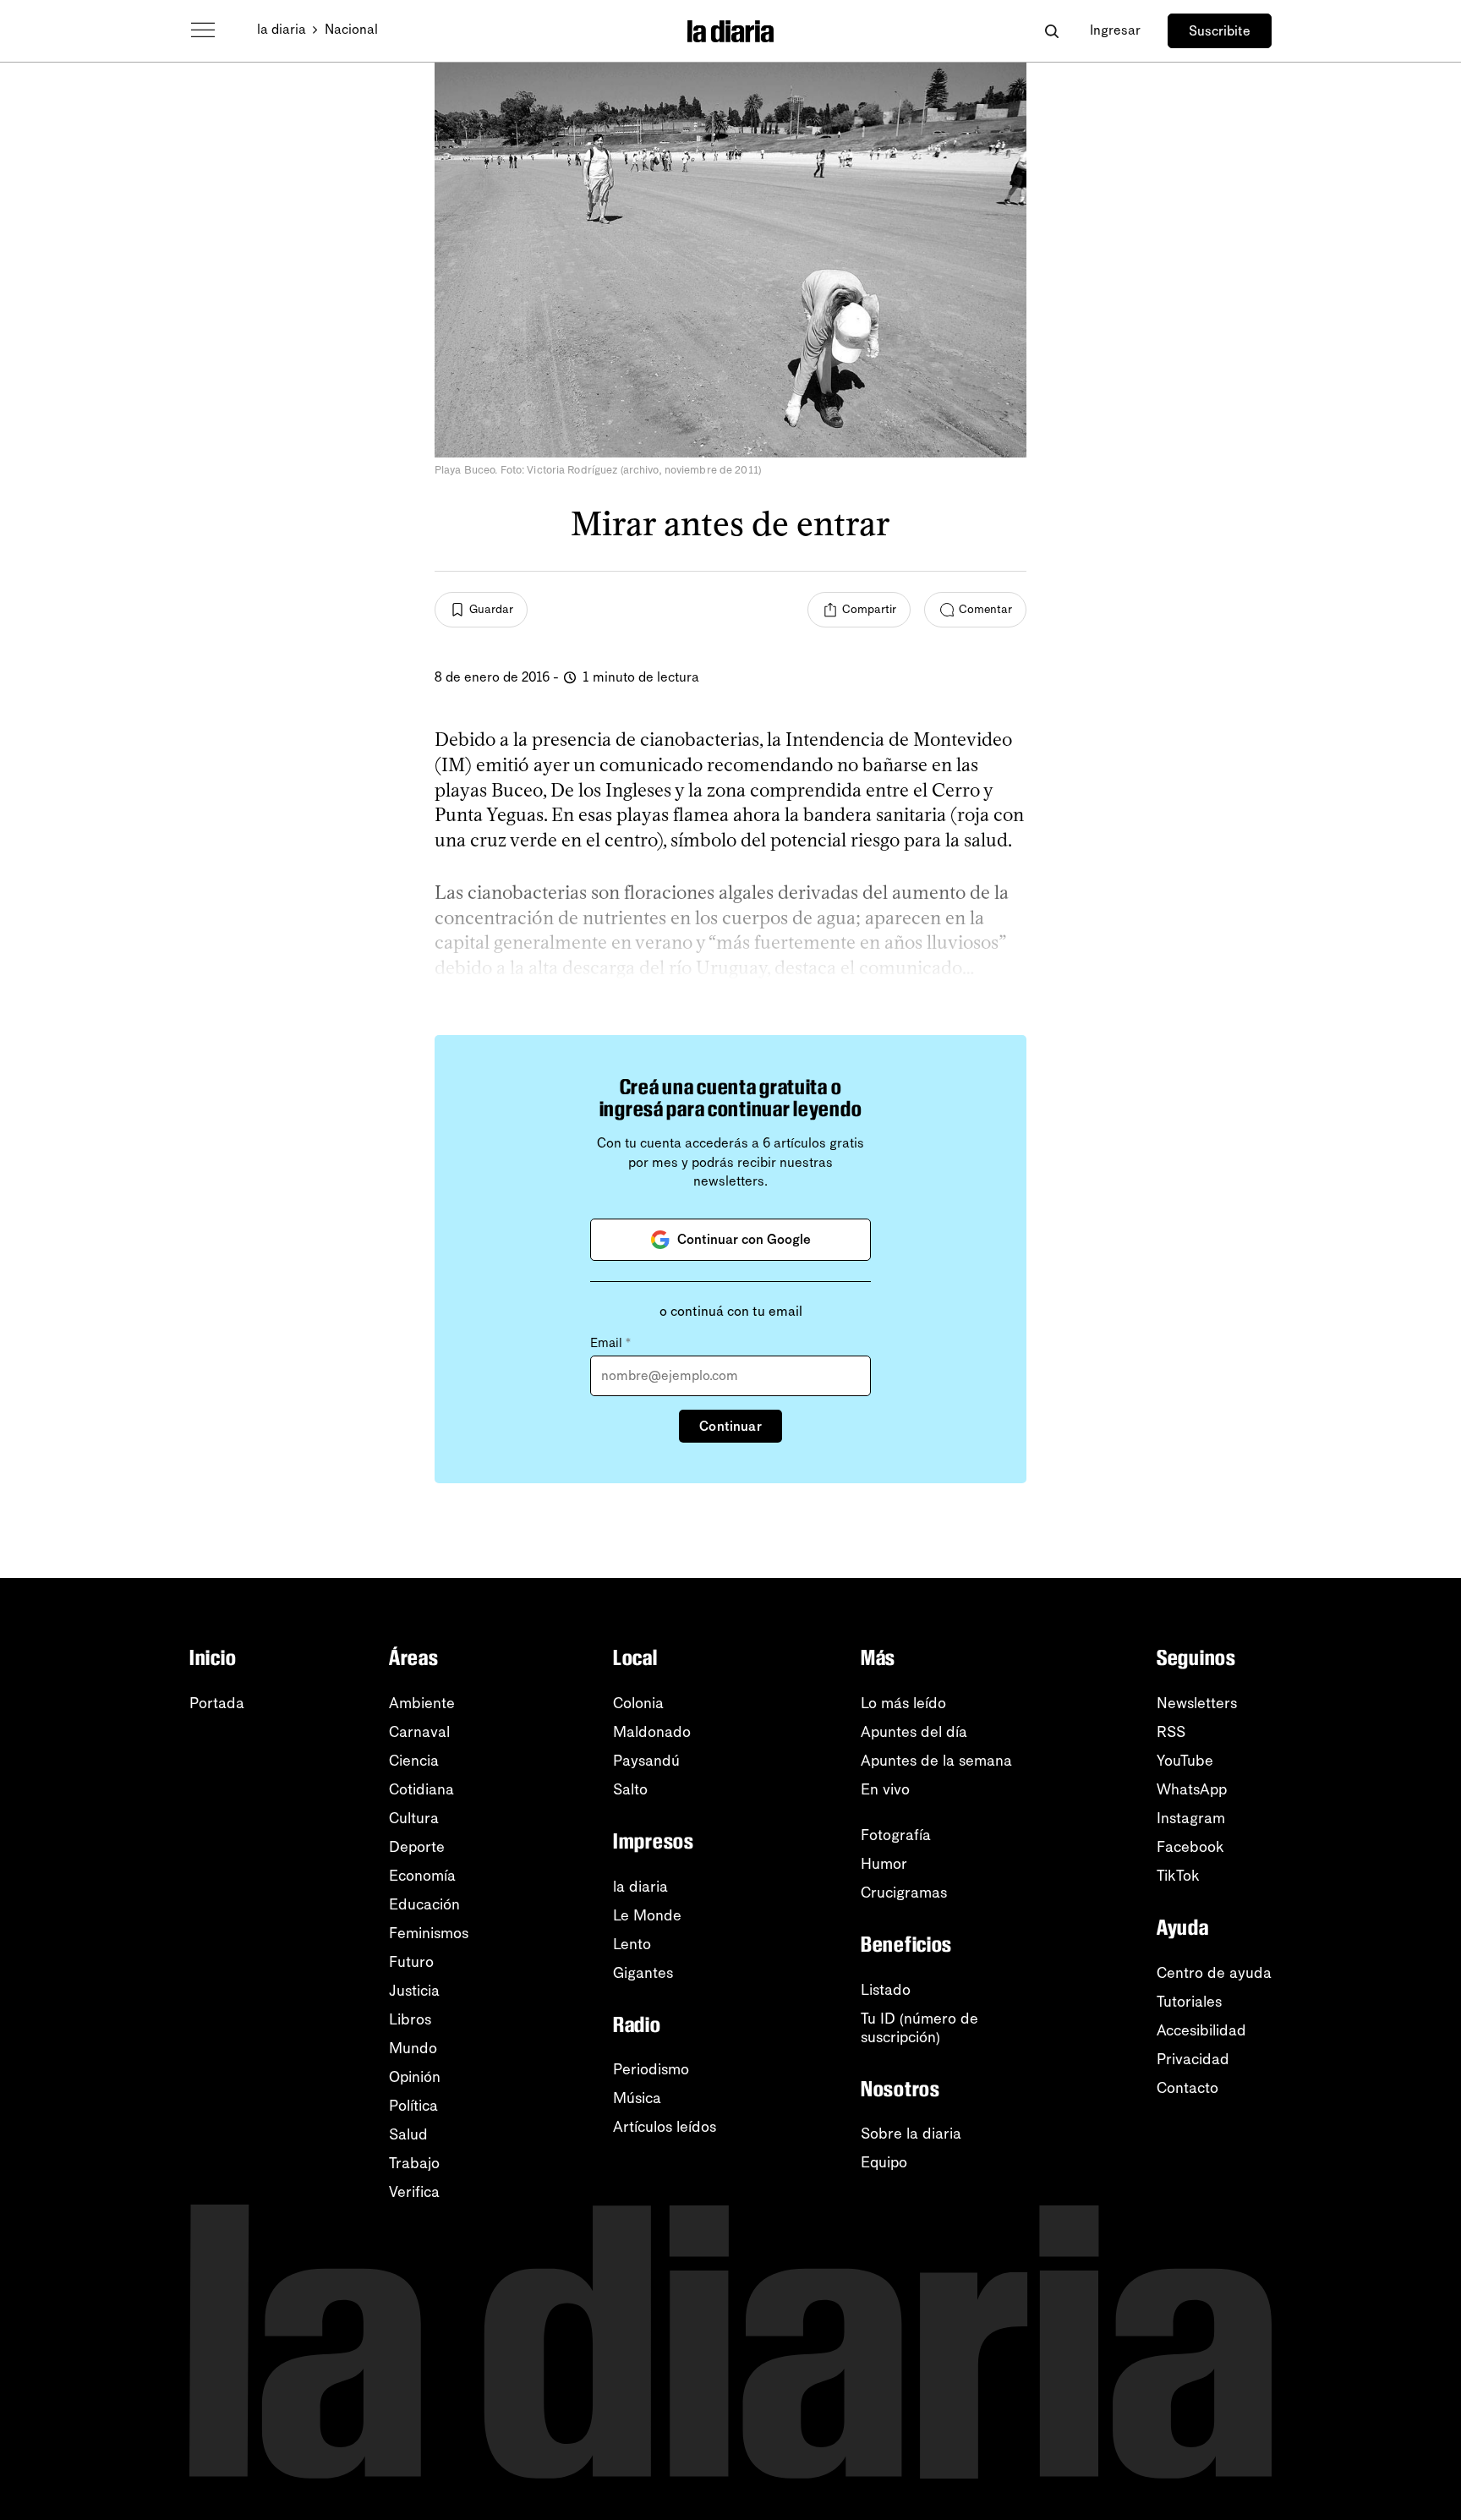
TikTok (1178, 1876)
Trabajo (414, 2163)
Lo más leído (903, 1703)
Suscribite (1220, 31)
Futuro (411, 1962)
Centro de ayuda (1214, 1973)
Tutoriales (1189, 2002)
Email (610, 1343)
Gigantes (643, 1973)
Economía (422, 1876)
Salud (408, 2134)
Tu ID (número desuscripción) (919, 2028)
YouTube (1185, 1761)
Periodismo (651, 2069)
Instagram (1191, 1818)
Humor (884, 1864)
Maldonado (652, 1732)
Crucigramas (904, 1893)
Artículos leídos (665, 2127)
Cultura (414, 1818)
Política (413, 2106)
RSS (1171, 1732)
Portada (217, 1703)
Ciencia (414, 1761)
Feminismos (429, 1933)
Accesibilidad (1201, 2030)
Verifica (414, 2192)
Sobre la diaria (911, 2134)
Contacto (1187, 2088)
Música (637, 2098)
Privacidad (1193, 2059)
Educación (424, 1904)
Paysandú (646, 1761)
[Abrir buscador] (1051, 31)
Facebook (1190, 1847)
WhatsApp (1192, 1789)
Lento (632, 1944)
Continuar (730, 1426)
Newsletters (1197, 1703)
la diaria (282, 29)
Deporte (417, 1847)
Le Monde (647, 1915)
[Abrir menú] (203, 30)
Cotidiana (421, 1789)
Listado (886, 1990)
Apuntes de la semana (936, 1761)
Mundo (413, 2048)
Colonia (638, 1703)
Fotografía (896, 1835)
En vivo (885, 1789)
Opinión (415, 2077)
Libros (410, 2019)
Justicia (414, 1991)
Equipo (884, 2162)
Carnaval (419, 1732)
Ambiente (422, 1703)
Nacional (351, 29)
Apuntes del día (914, 1732)
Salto (630, 1789)
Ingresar (1115, 30)
